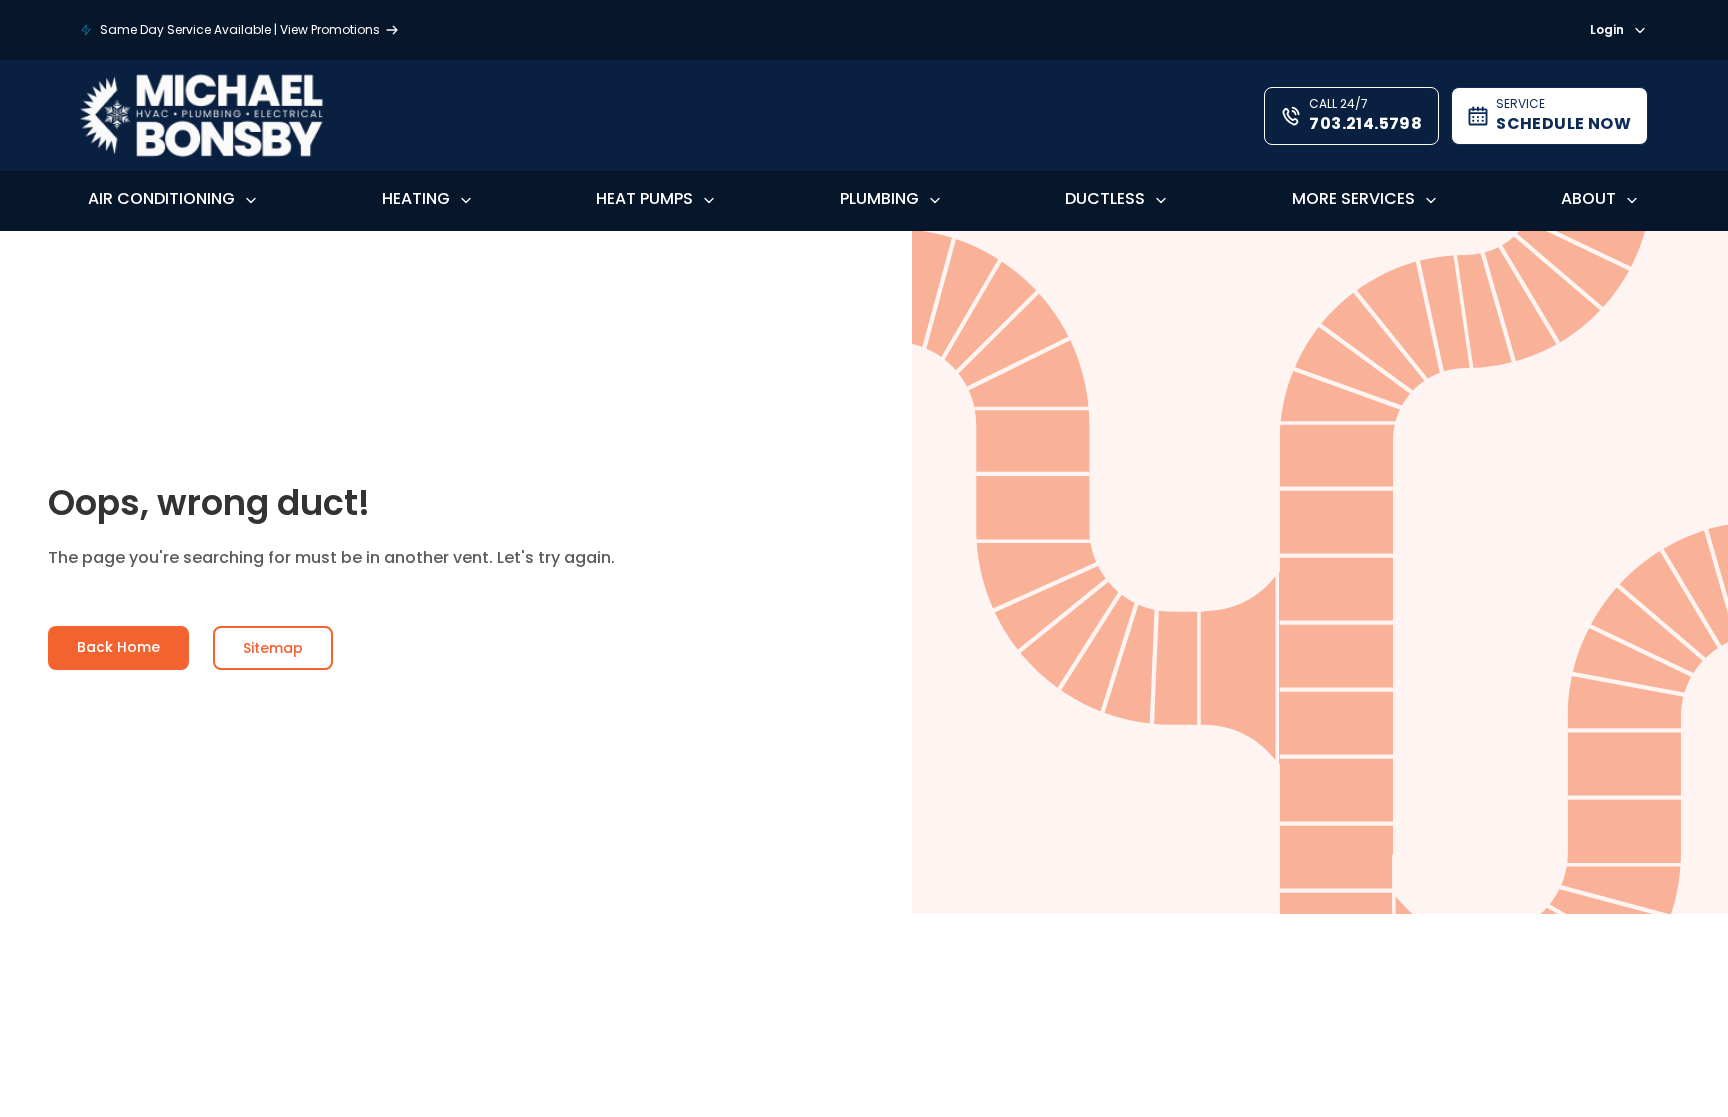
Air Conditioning (161, 198)
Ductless (1105, 198)
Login (1607, 30)
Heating (416, 198)
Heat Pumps (644, 198)
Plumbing (879, 198)
